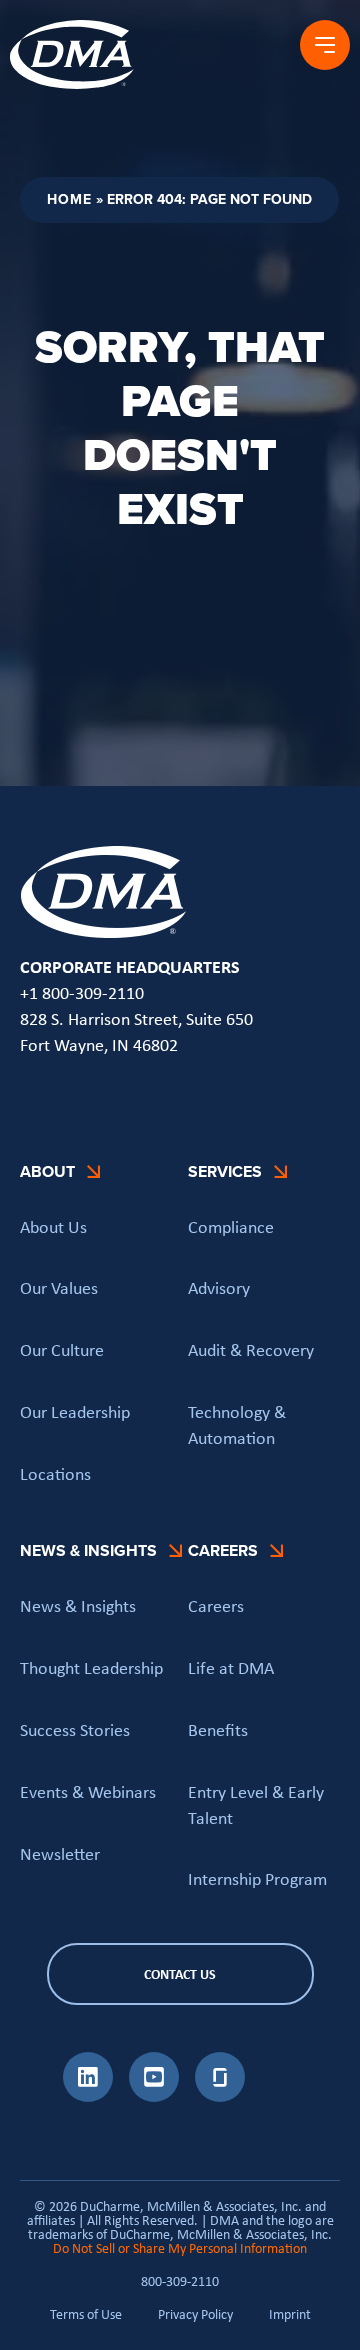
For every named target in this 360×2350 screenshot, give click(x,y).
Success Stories (75, 1730)
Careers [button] (223, 1550)
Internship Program (257, 1879)
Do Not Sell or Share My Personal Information (180, 2248)
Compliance (231, 1227)
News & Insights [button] (88, 1550)
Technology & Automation (237, 1425)
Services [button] (225, 1171)
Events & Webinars (88, 1792)
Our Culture (62, 1350)
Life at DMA (231, 1668)
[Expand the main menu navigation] (325, 45)
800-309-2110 (180, 2281)
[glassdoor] (220, 2096)
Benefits (218, 1730)
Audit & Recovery (251, 1350)
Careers (216, 1606)
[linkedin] (88, 2096)
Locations (55, 1474)
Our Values (59, 1288)
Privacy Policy (195, 2314)
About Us (53, 1227)
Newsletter (60, 1854)
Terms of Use (86, 2314)
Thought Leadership (91, 1668)
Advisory (219, 1288)
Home (69, 199)
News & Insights (78, 1606)
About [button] (47, 1171)
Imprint (290, 2314)
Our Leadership (75, 1412)
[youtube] (154, 2096)
